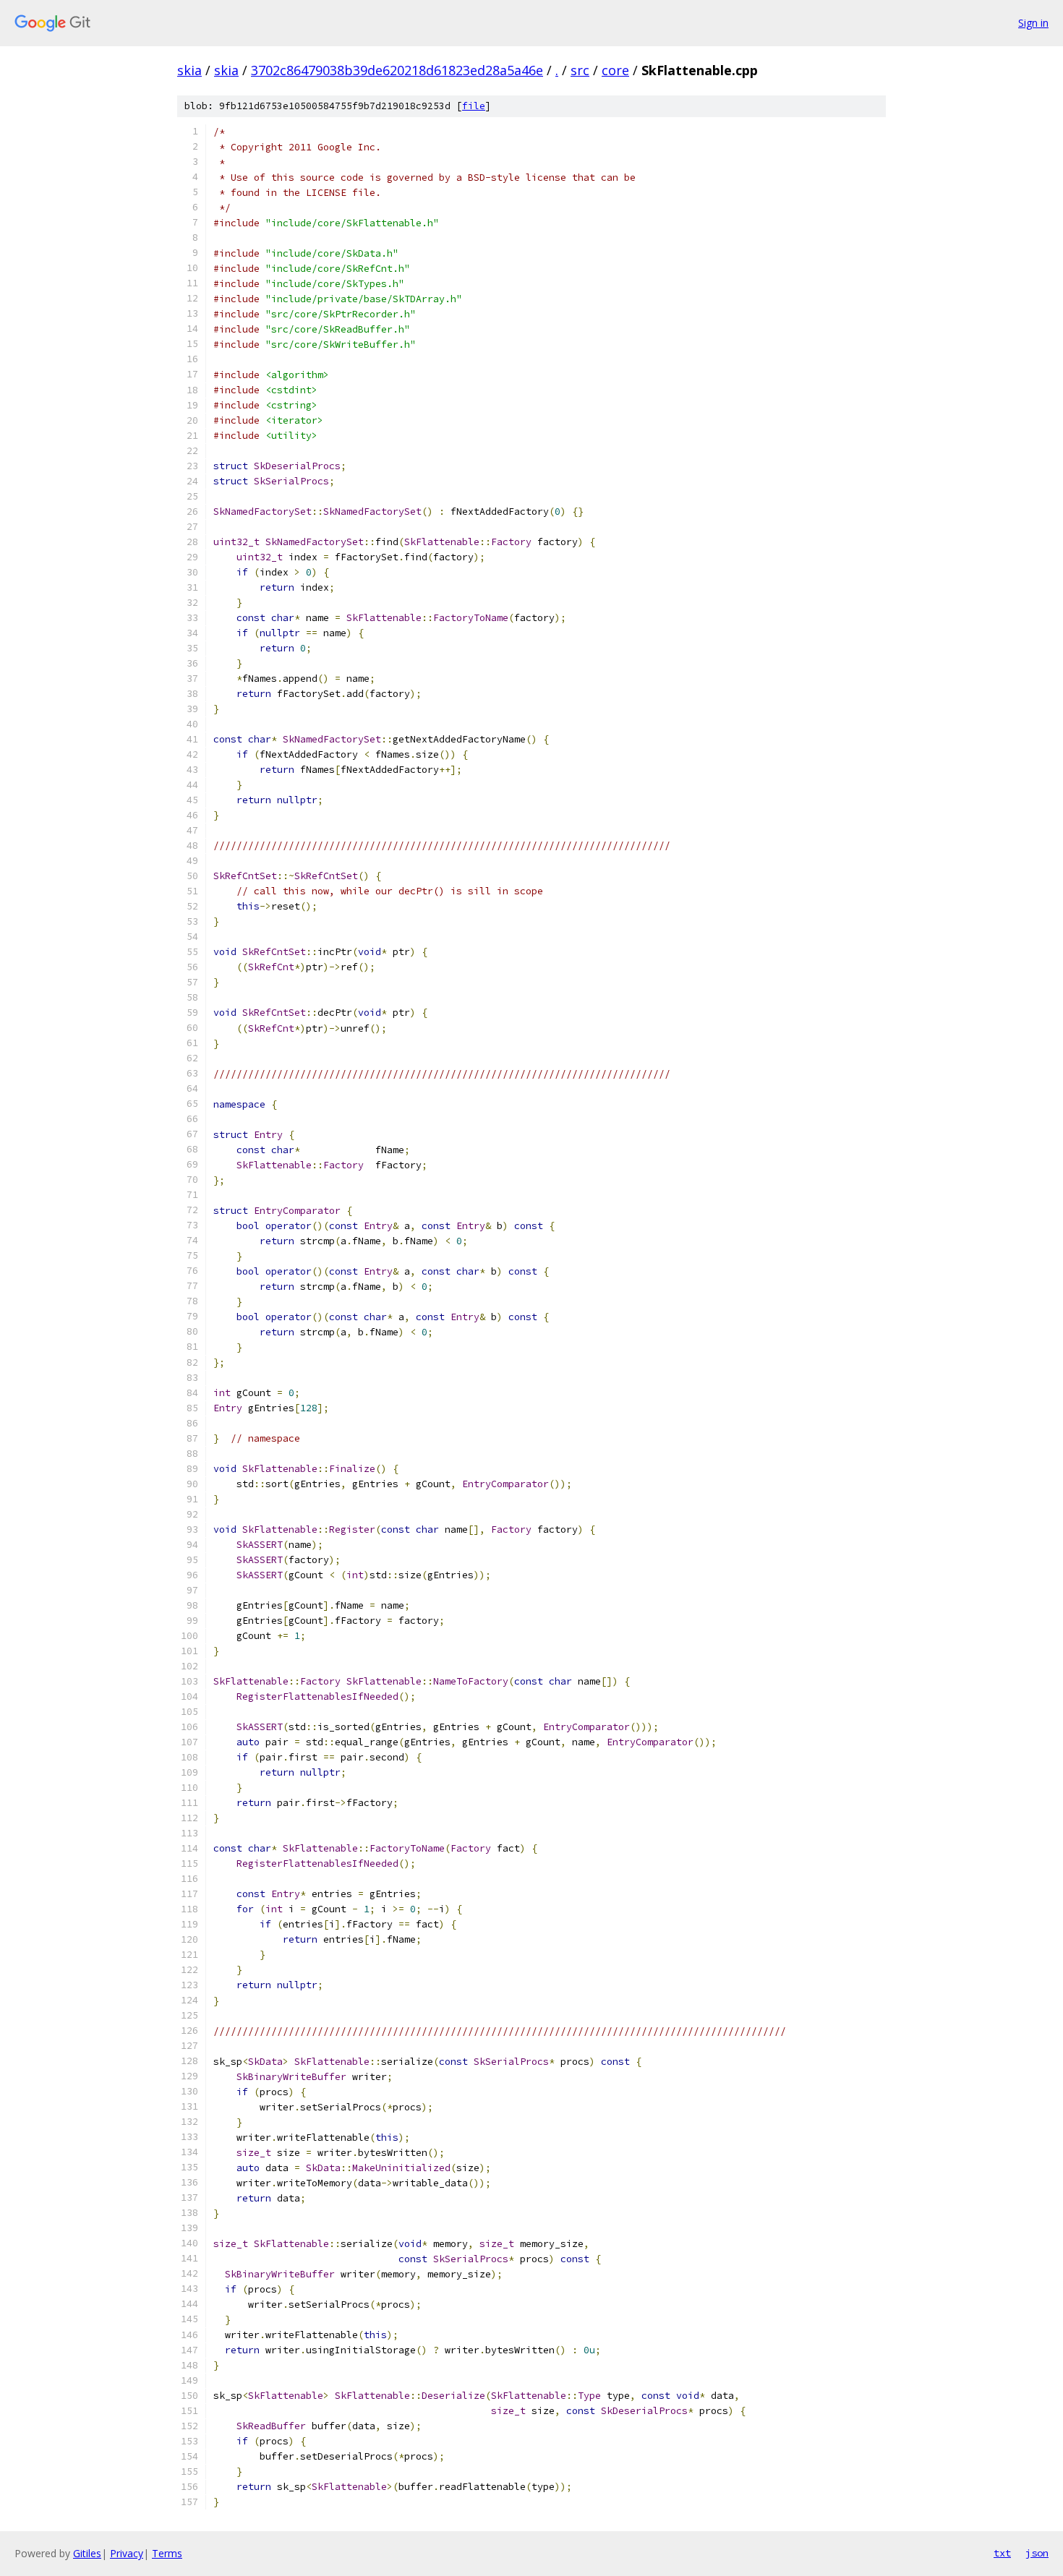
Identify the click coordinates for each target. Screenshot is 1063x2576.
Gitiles (87, 2553)
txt (1002, 2553)
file (474, 106)
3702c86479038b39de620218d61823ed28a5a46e (397, 70)
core (615, 70)
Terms (167, 2553)
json (1037, 2553)
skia (189, 70)
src (580, 70)
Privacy (127, 2553)
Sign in (1033, 23)
